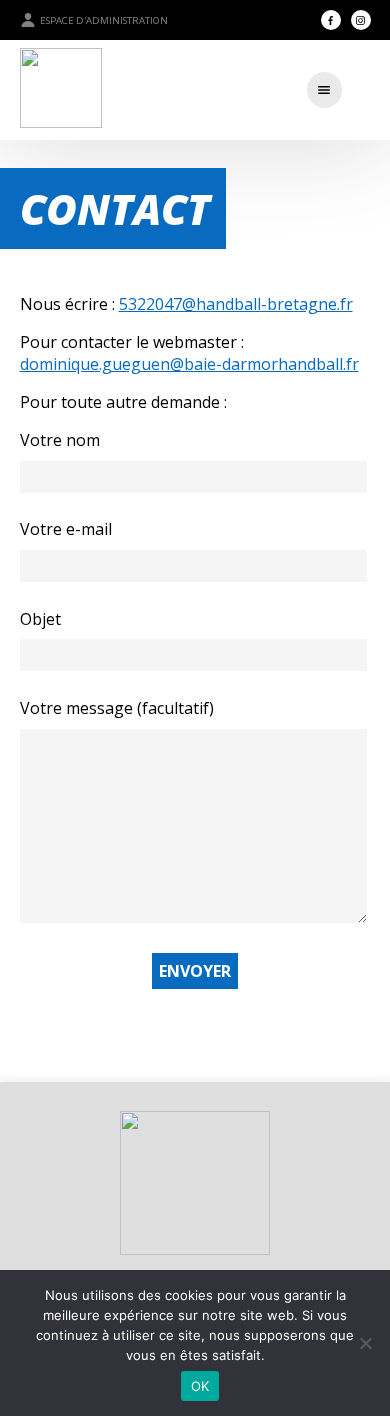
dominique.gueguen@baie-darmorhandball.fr (189, 364)
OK (200, 1386)
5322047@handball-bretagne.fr (236, 304)
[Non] (365, 1343)
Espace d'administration (104, 20)
